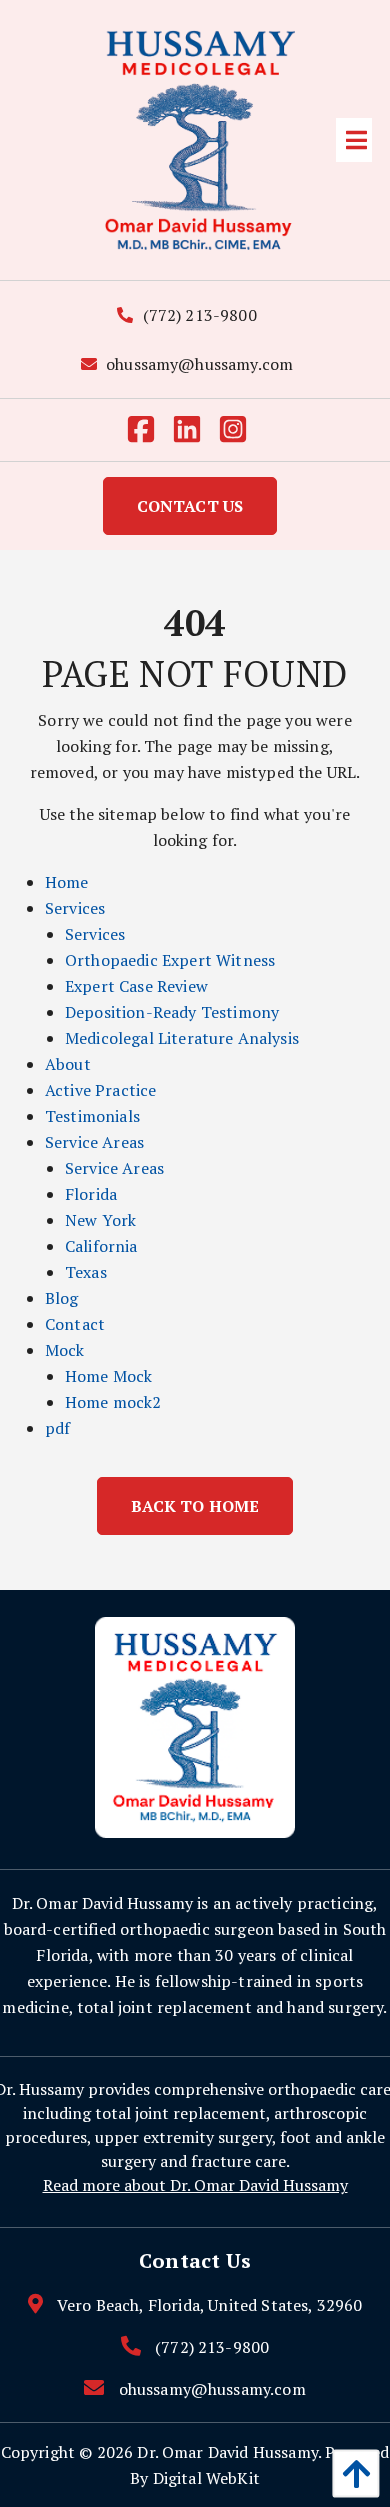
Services (75, 908)
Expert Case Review (136, 986)
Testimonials (92, 1116)
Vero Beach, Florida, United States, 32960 (210, 2305)
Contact (75, 1324)
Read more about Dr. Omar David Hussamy (195, 2185)
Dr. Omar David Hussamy (227, 2452)
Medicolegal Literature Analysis (182, 1038)
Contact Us (190, 506)
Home (67, 882)
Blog (62, 1298)
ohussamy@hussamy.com (197, 364)
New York (100, 1220)
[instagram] (241, 430)
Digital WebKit (206, 2478)
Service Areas (94, 1142)
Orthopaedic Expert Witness (170, 960)
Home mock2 (113, 1402)
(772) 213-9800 (197, 315)
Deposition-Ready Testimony (172, 1012)
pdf (57, 1428)
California (101, 1246)
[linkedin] (195, 430)
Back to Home (195, 1506)
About (68, 1064)
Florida (91, 1194)
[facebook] (149, 430)
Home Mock (108, 1376)
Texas (86, 1272)
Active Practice (100, 1090)
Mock (65, 1350)
